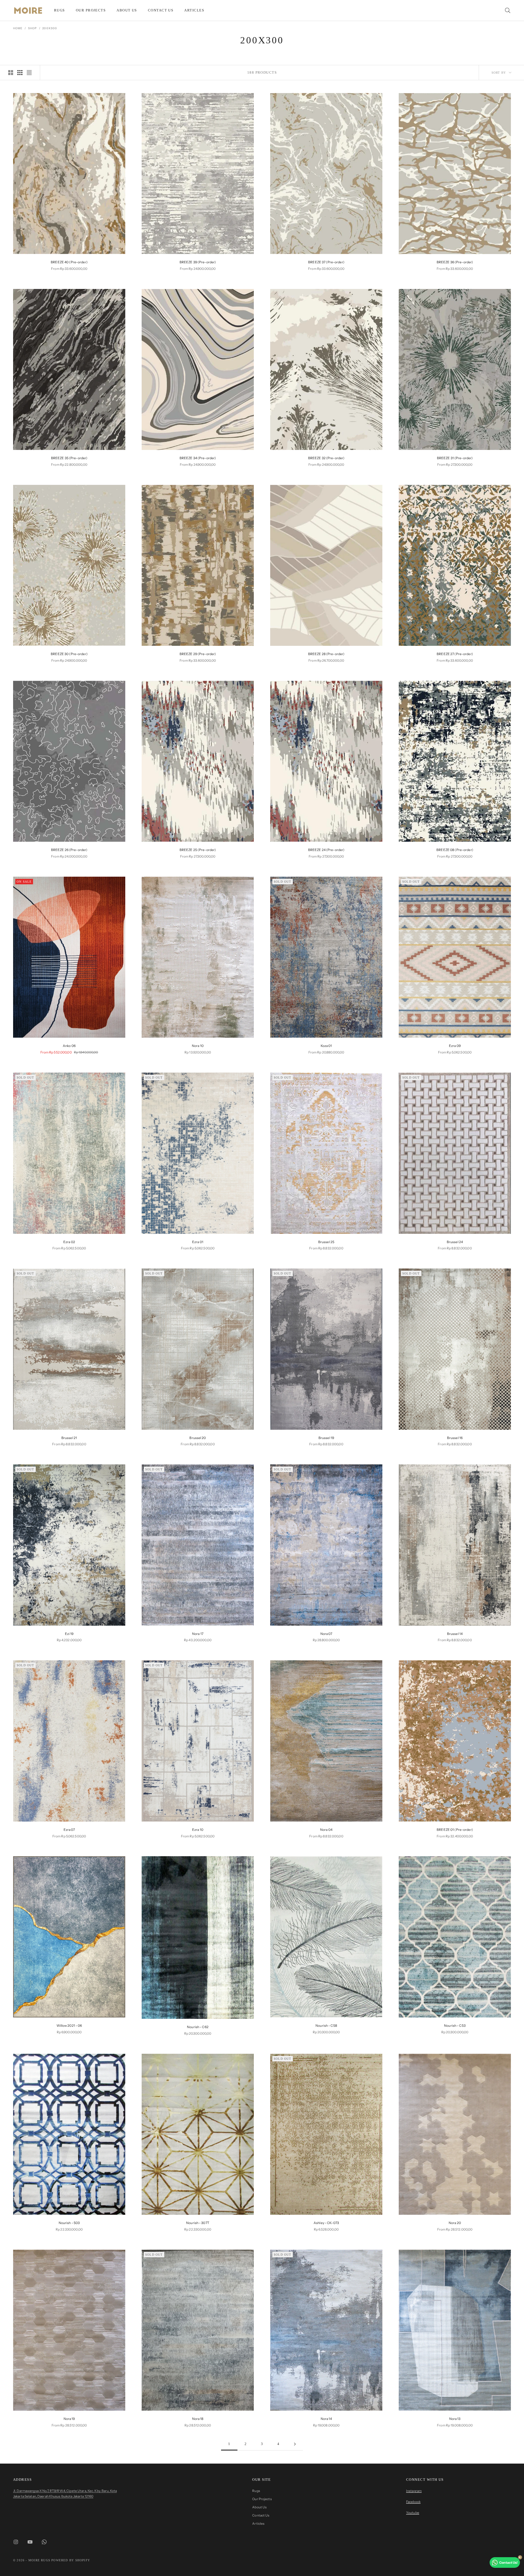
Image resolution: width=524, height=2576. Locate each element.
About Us (127, 10)
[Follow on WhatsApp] (44, 2542)
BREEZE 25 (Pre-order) (198, 850)
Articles (194, 10)
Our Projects (91, 10)
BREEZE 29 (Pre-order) (198, 654)
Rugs (59, 10)
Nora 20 (455, 2223)
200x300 (50, 28)
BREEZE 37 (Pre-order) (326, 262)
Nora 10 (198, 1046)
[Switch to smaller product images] (20, 73)
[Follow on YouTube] (30, 2542)
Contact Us (161, 10)
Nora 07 (326, 1634)
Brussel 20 (198, 1438)
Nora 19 (69, 2419)
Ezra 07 (69, 1830)
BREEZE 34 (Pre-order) (198, 458)
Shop (32, 28)
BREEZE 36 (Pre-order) (455, 262)
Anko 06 (69, 1046)
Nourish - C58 (326, 2026)
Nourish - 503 (69, 2223)
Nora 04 (326, 1830)
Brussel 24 (455, 1242)
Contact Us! (508, 2562)
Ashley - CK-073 (326, 2223)
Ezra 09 (455, 1046)
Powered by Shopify (71, 2560)
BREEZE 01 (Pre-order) (455, 1830)
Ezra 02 (69, 1242)
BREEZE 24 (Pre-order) (326, 850)
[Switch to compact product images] (29, 73)
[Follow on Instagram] (16, 2542)
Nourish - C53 (455, 2026)
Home (18, 28)
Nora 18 (198, 2419)
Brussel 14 (455, 1634)
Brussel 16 (455, 1438)
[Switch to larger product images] (11, 73)
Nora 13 (455, 2419)
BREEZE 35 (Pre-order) (69, 458)
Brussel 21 (69, 1438)
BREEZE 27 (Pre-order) (455, 654)
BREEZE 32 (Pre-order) (326, 458)
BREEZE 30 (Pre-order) (69, 654)
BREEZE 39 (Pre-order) (198, 262)
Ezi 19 (69, 1634)
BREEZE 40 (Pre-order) (69, 262)
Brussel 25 (326, 1242)
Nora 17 (198, 1634)
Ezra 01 (198, 1242)
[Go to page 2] (295, 2444)
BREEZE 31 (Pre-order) (455, 458)
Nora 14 (326, 2419)
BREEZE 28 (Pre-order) (326, 654)
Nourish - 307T (198, 2223)
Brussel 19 (326, 1438)
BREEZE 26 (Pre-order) (69, 850)
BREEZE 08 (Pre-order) (455, 850)
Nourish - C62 (198, 2027)
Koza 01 (326, 1046)
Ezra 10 (198, 1830)
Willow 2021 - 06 (69, 2026)
